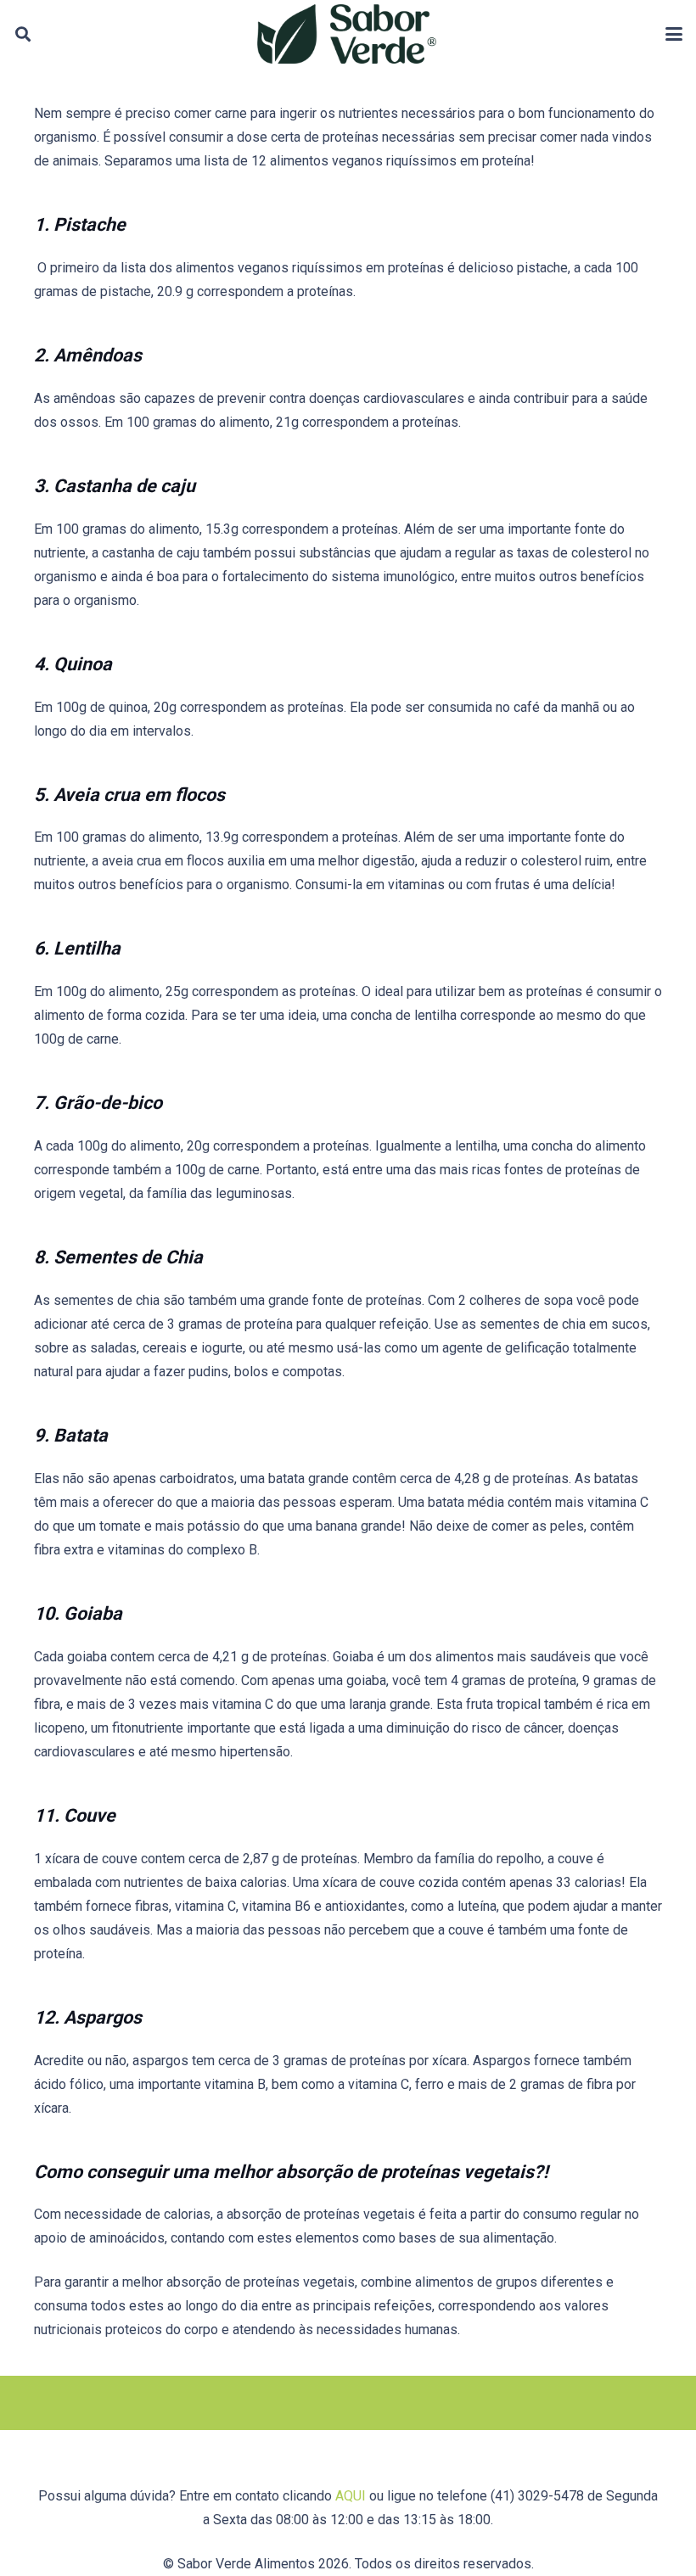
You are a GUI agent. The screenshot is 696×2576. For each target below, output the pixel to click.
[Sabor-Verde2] (347, 34)
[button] (23, 34)
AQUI (351, 2496)
